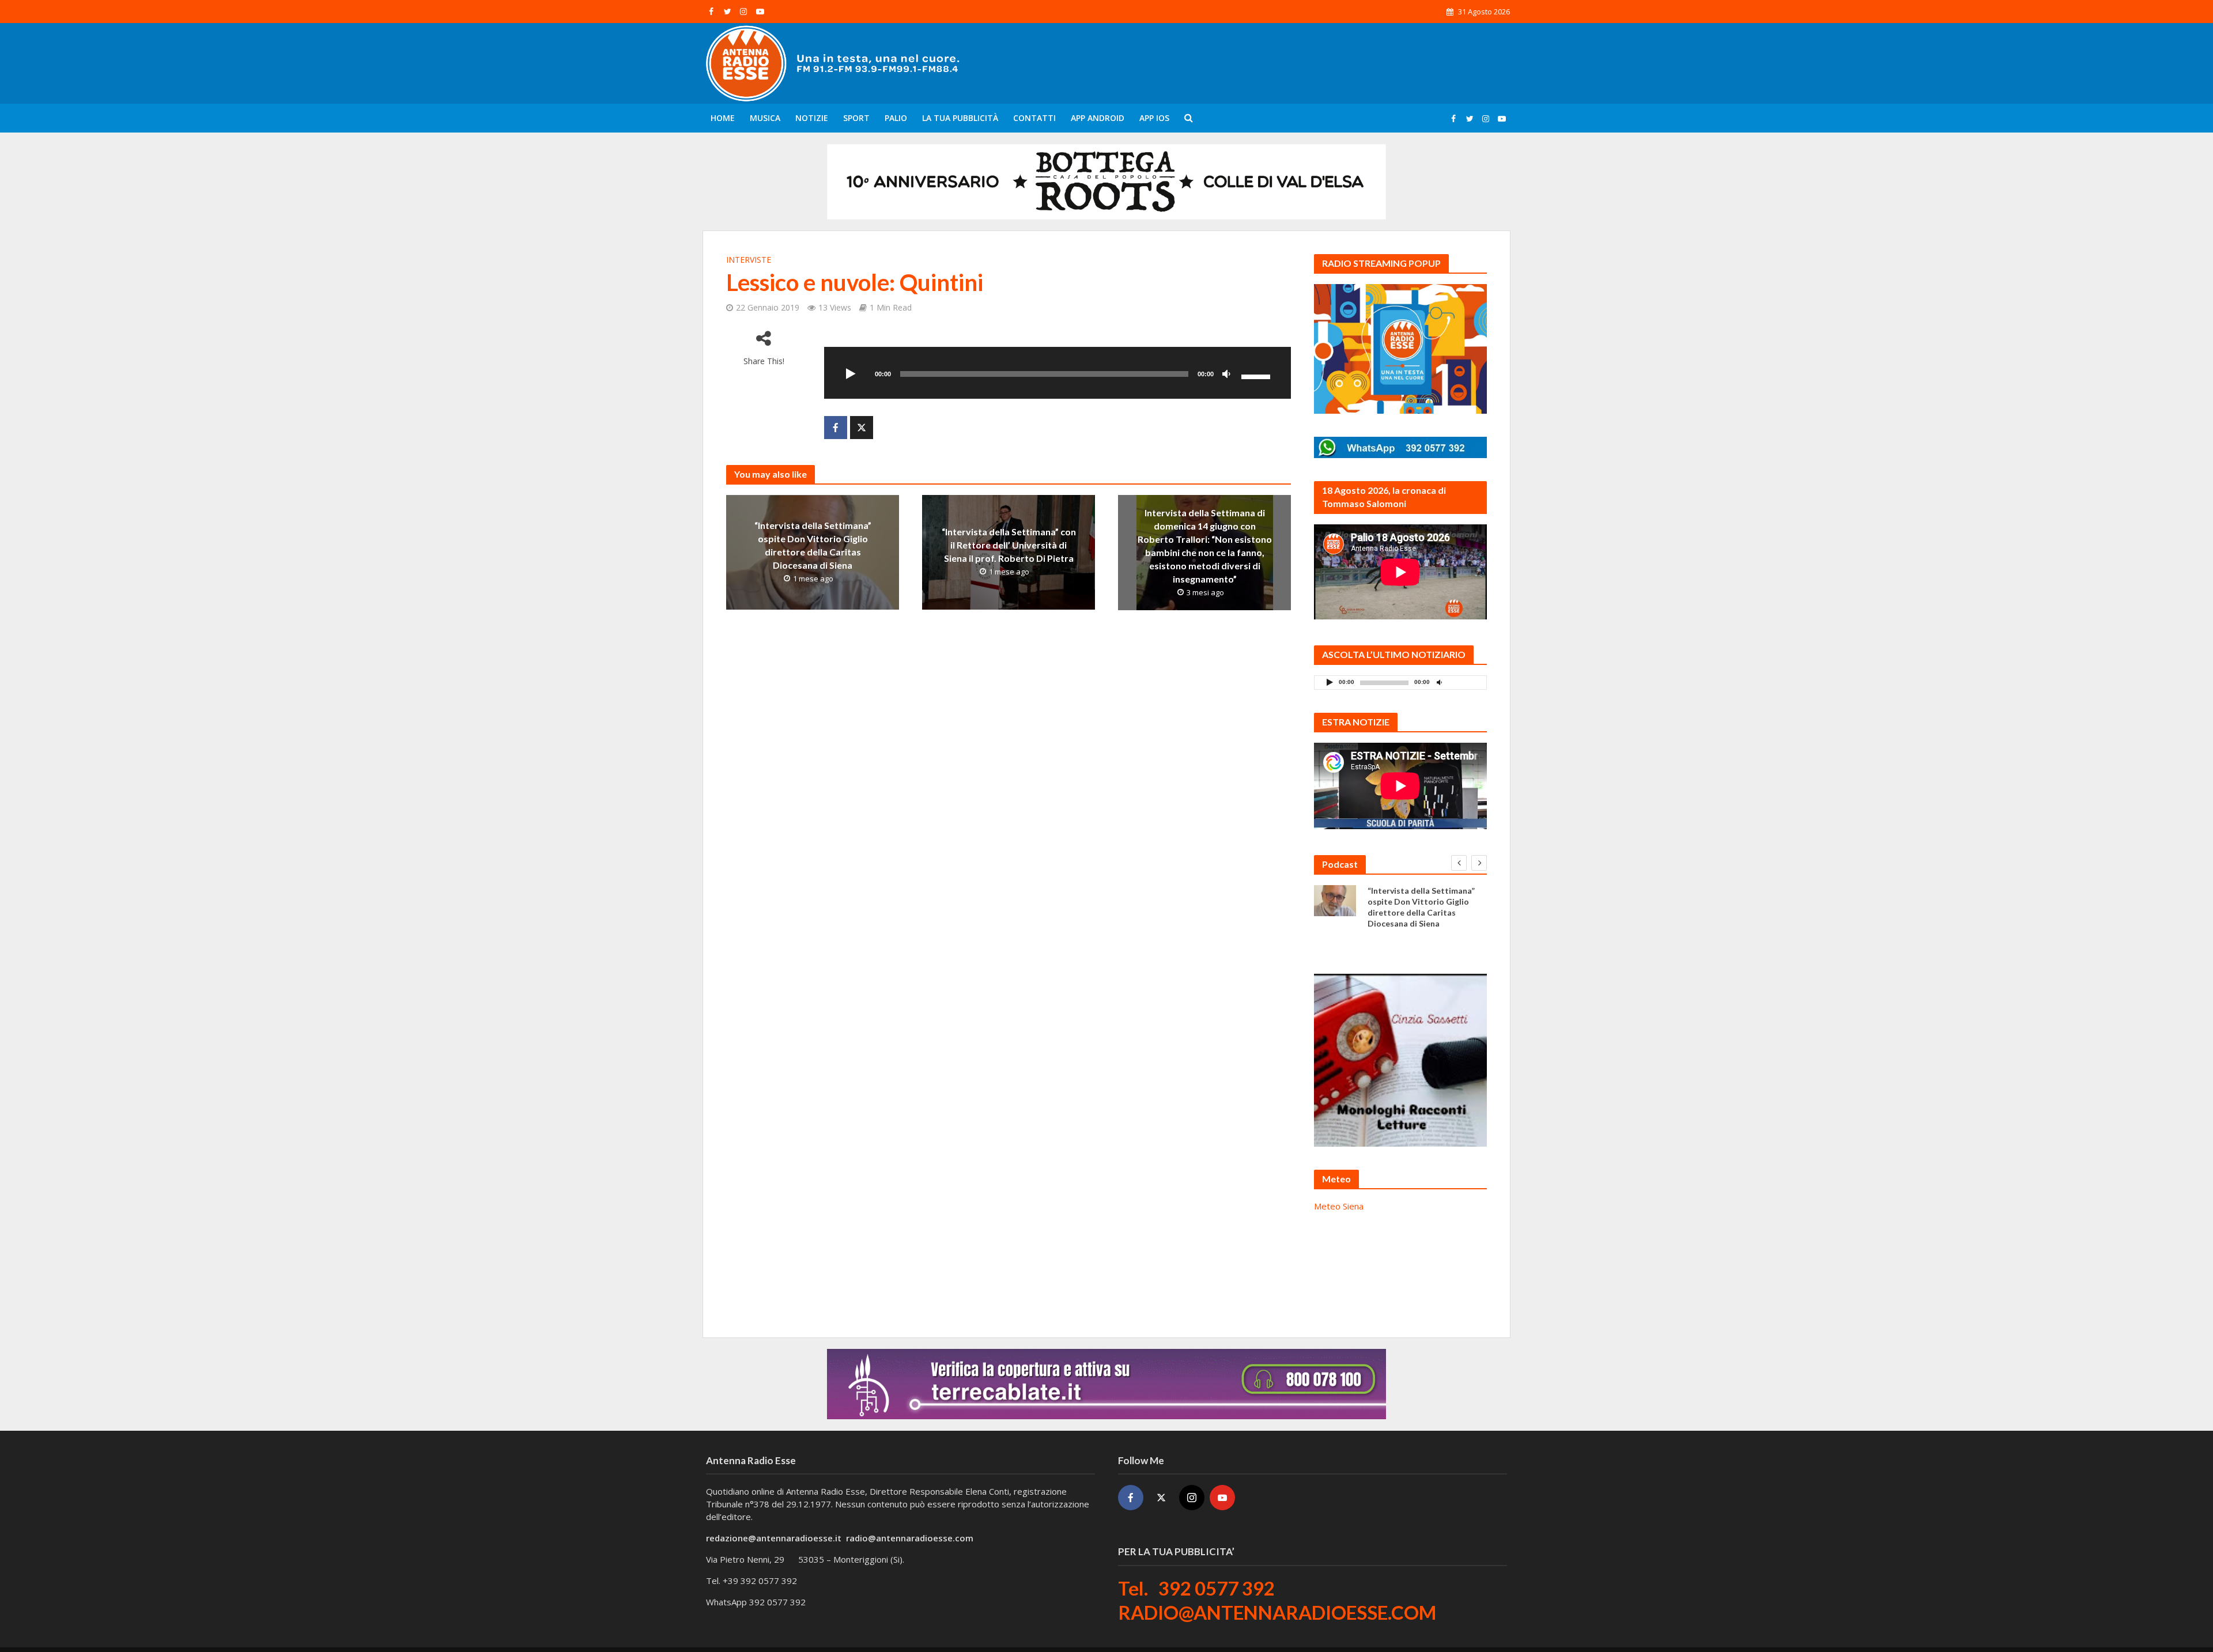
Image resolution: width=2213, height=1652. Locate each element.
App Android (1098, 118)
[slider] (1257, 376)
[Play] (851, 375)
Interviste (749, 260)
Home (723, 118)
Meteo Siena (1339, 1206)
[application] (1058, 373)
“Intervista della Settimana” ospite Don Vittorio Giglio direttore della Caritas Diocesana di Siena (813, 545)
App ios (1154, 118)
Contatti (1034, 118)
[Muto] (1226, 375)
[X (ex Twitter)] (1161, 1498)
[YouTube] (1222, 1498)
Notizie (812, 118)
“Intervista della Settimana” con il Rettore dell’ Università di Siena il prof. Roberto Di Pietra (1009, 545)
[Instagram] (1192, 1498)
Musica (765, 118)
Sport (856, 118)
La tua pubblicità (960, 118)
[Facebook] (1131, 1498)
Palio (896, 118)
